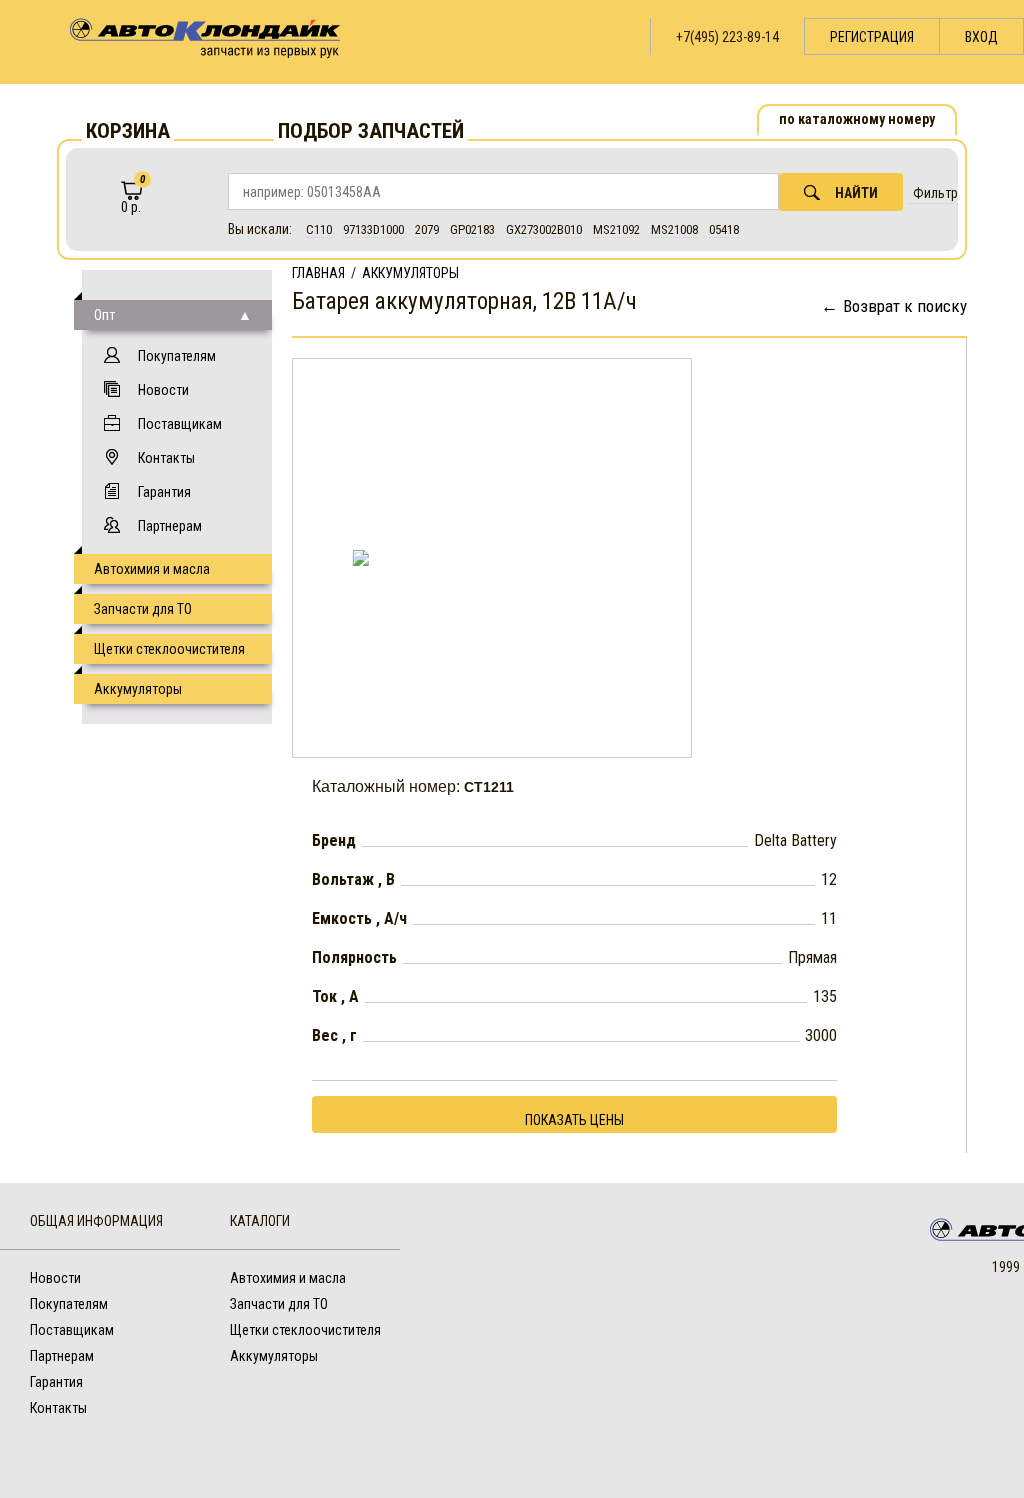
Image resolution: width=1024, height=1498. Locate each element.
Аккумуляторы (138, 689)
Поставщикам (180, 424)
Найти (856, 193)
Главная (318, 273)
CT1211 (489, 787)
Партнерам (170, 526)
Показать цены (574, 1120)
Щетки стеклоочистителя (169, 649)
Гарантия (164, 492)
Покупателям (177, 356)
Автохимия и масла (152, 569)
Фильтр (935, 193)
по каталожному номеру (857, 119)
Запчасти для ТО (143, 609)
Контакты (166, 458)
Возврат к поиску (905, 306)
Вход (981, 37)
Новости (163, 390)
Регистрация (872, 37)
